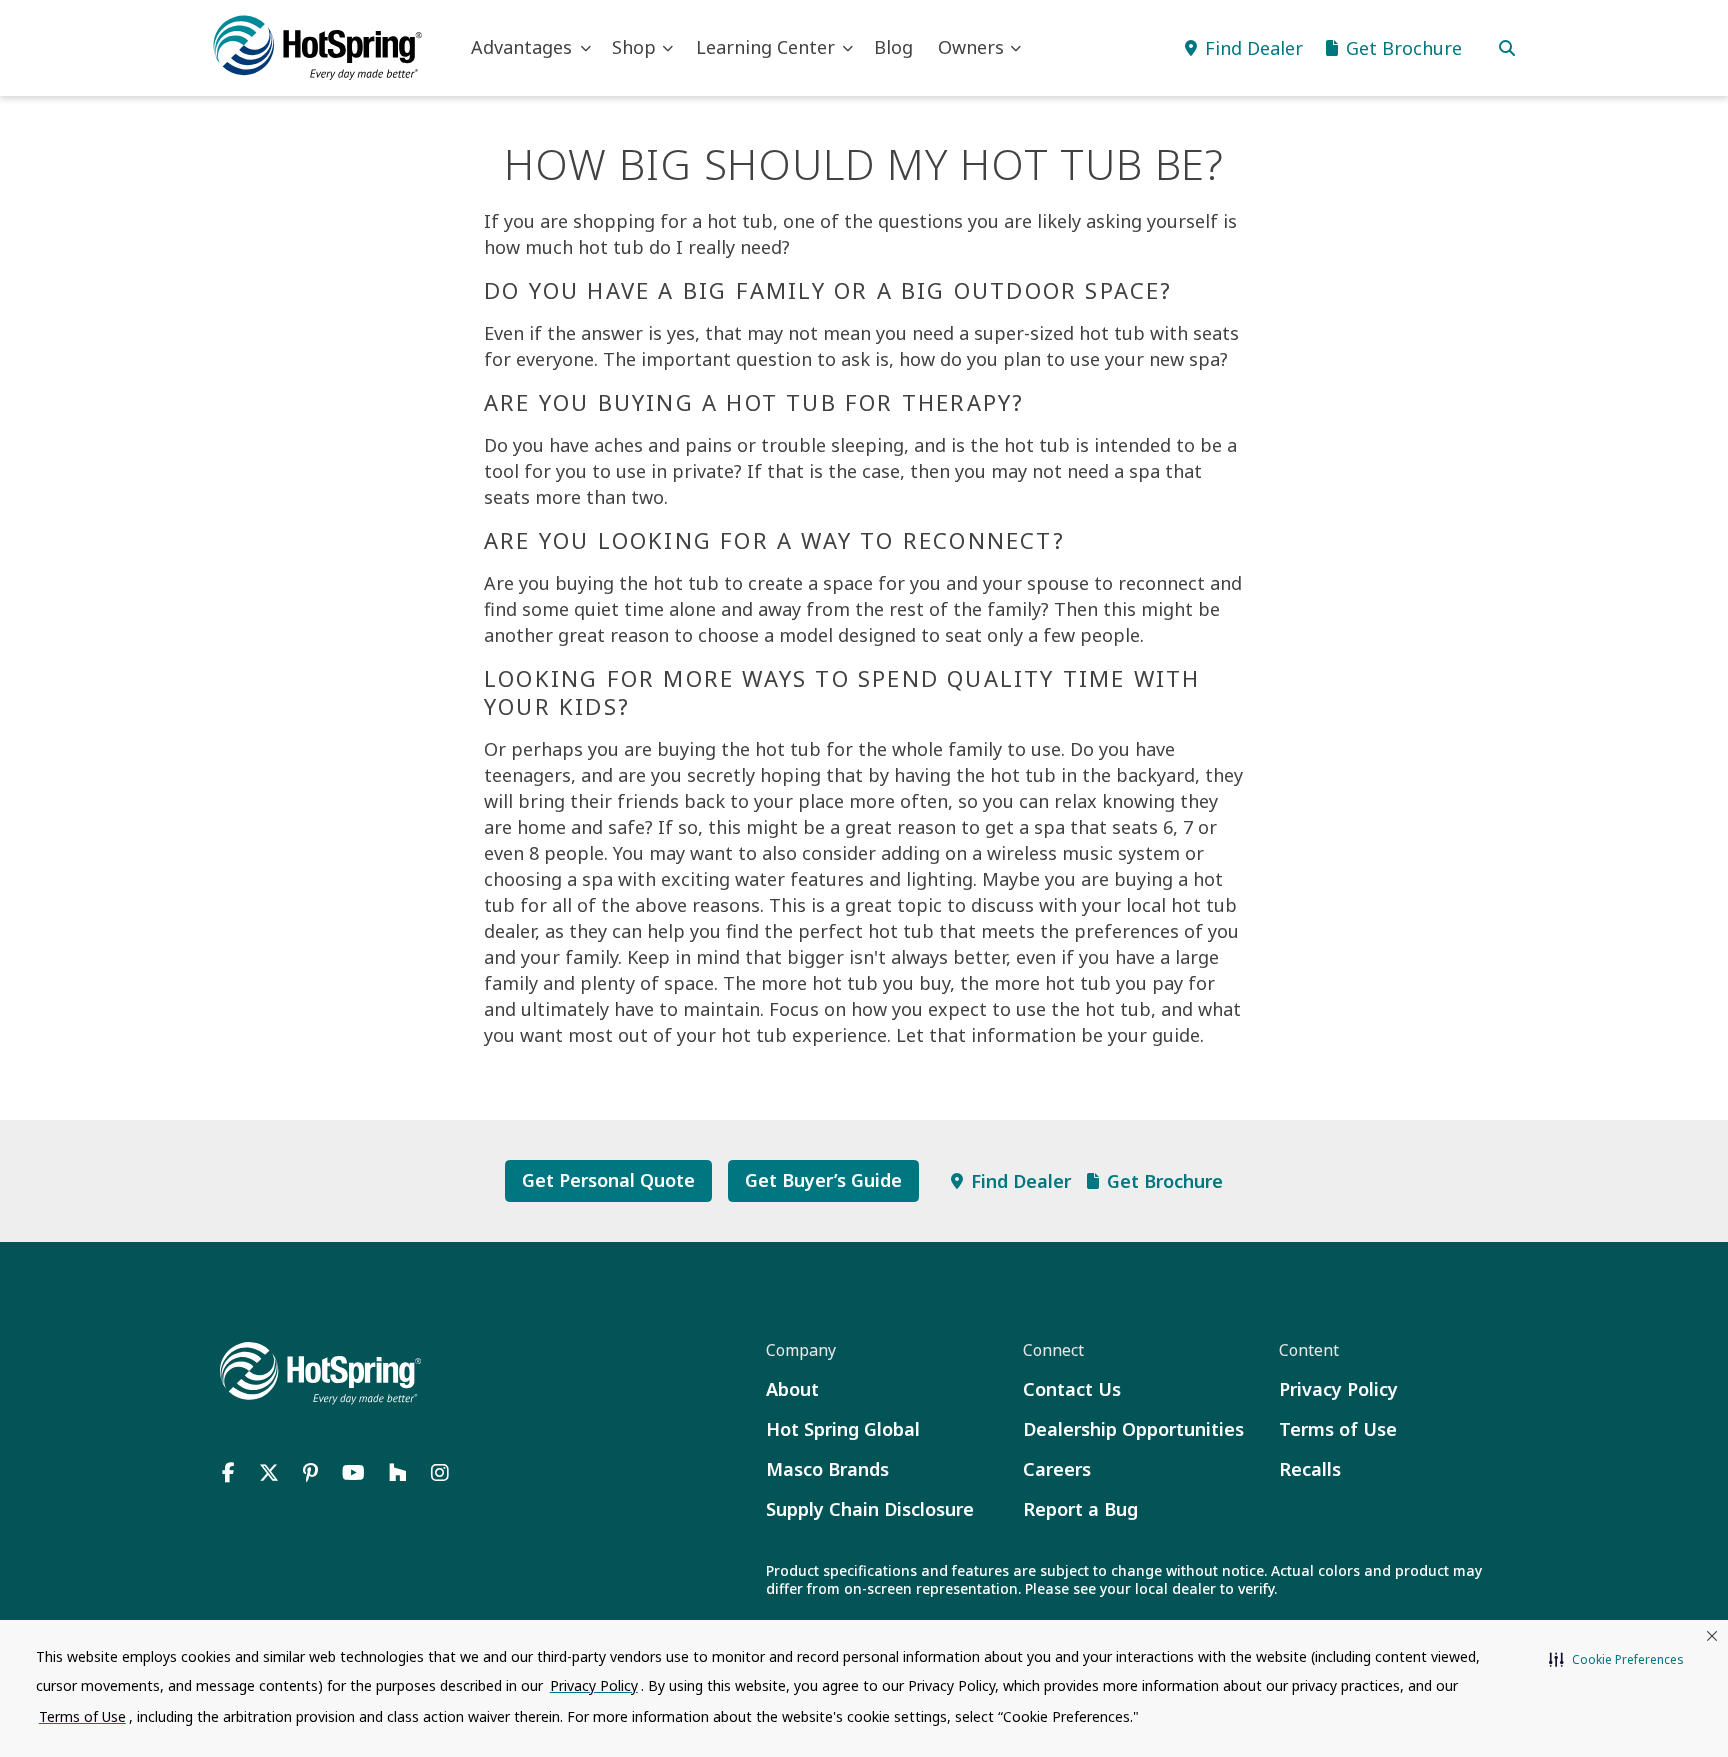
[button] (1616, 1660)
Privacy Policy (1338, 1389)
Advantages (521, 47)
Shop (634, 47)
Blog (893, 47)
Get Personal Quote (608, 1180)
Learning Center (765, 47)
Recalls (1310, 1469)
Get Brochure (1165, 1181)
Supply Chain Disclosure (870, 1509)
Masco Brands (827, 1469)
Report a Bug (1080, 1509)
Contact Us (1072, 1389)
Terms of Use (1338, 1429)
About (792, 1389)
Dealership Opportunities (1133, 1429)
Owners (971, 47)
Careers (1057, 1469)
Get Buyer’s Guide (823, 1180)
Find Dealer (1021, 1181)
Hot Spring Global (843, 1429)
